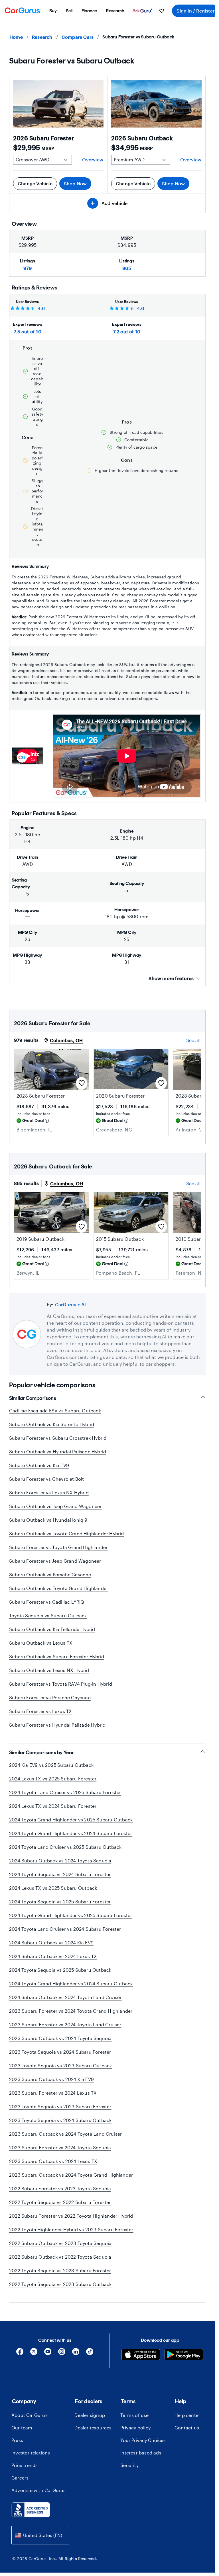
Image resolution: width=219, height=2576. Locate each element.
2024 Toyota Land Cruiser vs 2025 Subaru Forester (65, 1792)
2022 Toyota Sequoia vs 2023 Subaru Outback (60, 2284)
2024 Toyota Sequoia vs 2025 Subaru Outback (60, 1970)
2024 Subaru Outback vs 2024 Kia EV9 (51, 1943)
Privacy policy (135, 2428)
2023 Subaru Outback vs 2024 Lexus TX (53, 2161)
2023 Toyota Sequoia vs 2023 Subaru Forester (60, 2106)
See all (193, 1040)
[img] (47, 1121)
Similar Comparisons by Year (41, 1753)
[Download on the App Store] (141, 2355)
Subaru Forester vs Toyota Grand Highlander (58, 1547)
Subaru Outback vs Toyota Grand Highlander (59, 1588)
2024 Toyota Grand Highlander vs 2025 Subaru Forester (71, 1915)
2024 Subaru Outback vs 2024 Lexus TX (53, 1956)
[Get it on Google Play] (184, 2355)
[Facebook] (20, 2354)
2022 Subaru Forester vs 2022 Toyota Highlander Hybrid (71, 2216)
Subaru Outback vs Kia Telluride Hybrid (52, 1629)
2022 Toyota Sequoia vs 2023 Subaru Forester (60, 2270)
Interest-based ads (141, 2453)
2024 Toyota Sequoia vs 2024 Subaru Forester (60, 1874)
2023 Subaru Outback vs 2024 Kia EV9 (51, 2079)
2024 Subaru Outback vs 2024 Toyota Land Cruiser (65, 1997)
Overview (93, 160)
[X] (34, 2354)
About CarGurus (30, 2415)
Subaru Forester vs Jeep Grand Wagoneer (55, 1561)
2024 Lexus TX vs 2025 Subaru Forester (53, 1779)
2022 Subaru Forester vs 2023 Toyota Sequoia (60, 2188)
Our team (22, 2428)
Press (17, 2440)
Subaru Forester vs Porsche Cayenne (50, 1697)
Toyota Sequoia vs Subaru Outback (48, 1615)
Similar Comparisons (33, 1398)
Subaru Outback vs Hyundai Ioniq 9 (48, 1520)
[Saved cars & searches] (162, 11)
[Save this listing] (82, 1083)
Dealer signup (90, 2415)
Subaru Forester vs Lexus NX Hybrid (49, 1493)
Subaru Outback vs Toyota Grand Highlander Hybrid (67, 1534)
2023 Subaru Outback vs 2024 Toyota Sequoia (60, 2038)
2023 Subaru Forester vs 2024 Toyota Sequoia (60, 2147)
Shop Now (75, 183)
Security (129, 2465)
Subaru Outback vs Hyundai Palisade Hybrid (58, 1452)
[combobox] (40, 2535)
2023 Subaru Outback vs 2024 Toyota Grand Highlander (71, 2175)
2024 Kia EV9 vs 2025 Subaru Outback (51, 1765)
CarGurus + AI (71, 1304)
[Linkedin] (76, 2354)
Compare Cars (78, 37)
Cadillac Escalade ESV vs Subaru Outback (55, 1411)
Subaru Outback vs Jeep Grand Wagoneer (55, 1506)
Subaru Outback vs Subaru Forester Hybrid (57, 1656)
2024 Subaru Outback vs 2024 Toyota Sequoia (60, 1861)
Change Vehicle (35, 183)
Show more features (171, 978)
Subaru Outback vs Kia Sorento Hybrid (52, 1424)
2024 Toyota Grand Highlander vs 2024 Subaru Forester (71, 1833)
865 (127, 268)
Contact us (187, 2428)
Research (42, 37)
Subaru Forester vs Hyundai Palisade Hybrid (57, 1725)
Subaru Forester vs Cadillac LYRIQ (47, 1602)
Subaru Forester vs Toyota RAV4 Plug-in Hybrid (61, 1684)
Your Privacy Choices (143, 2440)
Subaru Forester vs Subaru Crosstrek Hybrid (58, 1438)
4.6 (41, 308)
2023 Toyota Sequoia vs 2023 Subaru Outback (60, 2065)
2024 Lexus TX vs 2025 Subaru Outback (53, 1888)
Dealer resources (93, 2428)
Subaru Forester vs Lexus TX (40, 1711)
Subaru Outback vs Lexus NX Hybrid (49, 1670)
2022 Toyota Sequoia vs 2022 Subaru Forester (60, 2202)
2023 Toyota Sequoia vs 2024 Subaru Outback (60, 2120)
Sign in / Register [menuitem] (195, 11)
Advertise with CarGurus (39, 2490)
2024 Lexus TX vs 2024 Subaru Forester (53, 1806)
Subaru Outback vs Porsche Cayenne (50, 1574)
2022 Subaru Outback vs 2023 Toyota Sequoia (60, 2243)
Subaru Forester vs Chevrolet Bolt (47, 1479)
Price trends (25, 2465)
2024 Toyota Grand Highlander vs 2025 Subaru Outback (71, 1820)
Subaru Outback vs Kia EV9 (39, 1465)
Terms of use (134, 2415)
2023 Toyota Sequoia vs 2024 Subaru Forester (60, 2052)
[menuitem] (53, 11)
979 (28, 268)
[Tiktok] (90, 2354)
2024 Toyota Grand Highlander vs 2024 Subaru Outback (71, 1984)
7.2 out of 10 (127, 331)
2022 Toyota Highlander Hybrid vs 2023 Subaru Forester (71, 2229)
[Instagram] (62, 2354)
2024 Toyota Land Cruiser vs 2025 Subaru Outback (65, 1847)
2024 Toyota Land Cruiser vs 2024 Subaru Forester (65, 1929)
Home (16, 37)
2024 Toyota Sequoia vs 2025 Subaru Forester (60, 1902)
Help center (187, 2415)
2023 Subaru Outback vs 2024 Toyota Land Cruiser (65, 2134)
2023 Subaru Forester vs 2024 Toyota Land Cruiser (65, 2025)
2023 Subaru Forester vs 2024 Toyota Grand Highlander (71, 2011)
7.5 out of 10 (28, 331)
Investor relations (31, 2453)
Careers (20, 2478)
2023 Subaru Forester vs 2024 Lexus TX (53, 2093)
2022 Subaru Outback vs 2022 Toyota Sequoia (60, 2257)
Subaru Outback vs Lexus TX (41, 1643)
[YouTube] (48, 2354)
